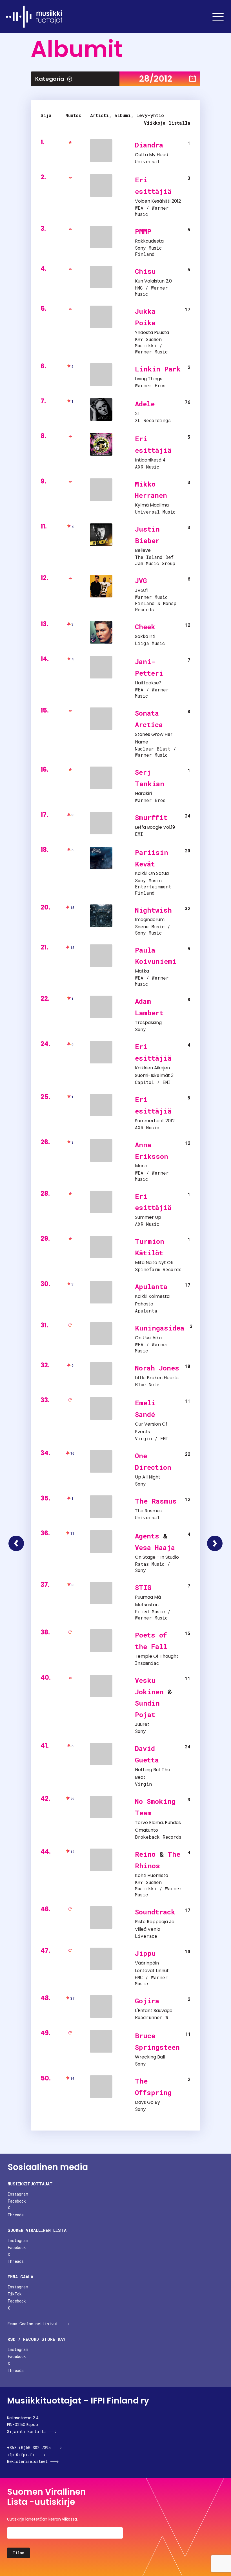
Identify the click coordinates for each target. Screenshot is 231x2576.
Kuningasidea (160, 1328)
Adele (145, 404)
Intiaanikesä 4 (150, 460)
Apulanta (151, 1287)
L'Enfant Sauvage (154, 2011)
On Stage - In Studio (157, 1557)
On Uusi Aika (148, 1338)
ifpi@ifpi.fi (21, 2455)
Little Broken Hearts (157, 1378)
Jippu (145, 1953)
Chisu (145, 271)
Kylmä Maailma (152, 505)
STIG (143, 1587)
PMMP (143, 231)
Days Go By (147, 2102)
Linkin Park (158, 369)
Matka (142, 971)
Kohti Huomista (152, 1875)
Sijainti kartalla (26, 2431)
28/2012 (156, 79)
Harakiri (143, 793)
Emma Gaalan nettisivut (33, 2324)
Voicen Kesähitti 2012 (158, 201)
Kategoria (50, 79)
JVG (141, 581)
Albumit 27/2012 (16, 1543)
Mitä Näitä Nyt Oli (154, 1263)
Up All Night (148, 1477)
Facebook (17, 2201)
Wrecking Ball (150, 2057)
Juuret (142, 1724)
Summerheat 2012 (155, 1121)
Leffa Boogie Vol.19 (155, 827)
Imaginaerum (150, 919)
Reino (145, 1854)
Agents (147, 1536)
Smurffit (151, 817)
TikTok (15, 2294)
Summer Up (148, 1217)
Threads (16, 2215)
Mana (141, 1166)
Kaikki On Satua (152, 873)
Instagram (18, 2194)
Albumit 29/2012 (215, 1543)
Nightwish (153, 910)
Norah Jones (157, 1368)
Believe (143, 550)
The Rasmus (156, 1501)
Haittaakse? (148, 683)
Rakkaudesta (149, 241)
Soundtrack (155, 1912)
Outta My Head (152, 155)
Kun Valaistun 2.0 (153, 281)
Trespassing (148, 1022)
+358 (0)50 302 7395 (29, 2448)
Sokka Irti (145, 636)
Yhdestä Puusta (152, 332)
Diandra (149, 145)
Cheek (145, 627)
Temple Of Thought (157, 1656)
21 (137, 414)
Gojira (147, 2001)
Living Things (149, 379)
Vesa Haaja (155, 1547)
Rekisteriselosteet (27, 2461)
